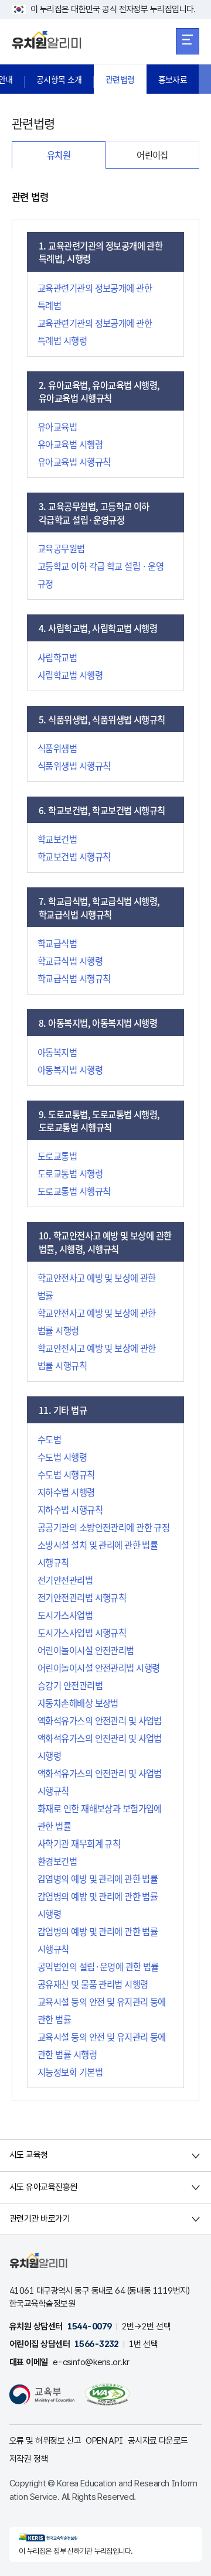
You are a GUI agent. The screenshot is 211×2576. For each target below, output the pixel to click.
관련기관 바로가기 (40, 2219)
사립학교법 (57, 657)
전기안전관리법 (65, 1580)
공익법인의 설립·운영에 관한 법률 (98, 1966)
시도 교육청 (29, 2155)
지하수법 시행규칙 (70, 1509)
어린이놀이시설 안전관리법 (86, 1650)
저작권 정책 (29, 2459)
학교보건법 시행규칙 (74, 856)
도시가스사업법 (65, 1615)
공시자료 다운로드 (158, 2441)
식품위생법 (57, 748)
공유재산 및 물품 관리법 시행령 (93, 1984)
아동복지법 (57, 1052)
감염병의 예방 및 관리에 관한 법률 (98, 1878)
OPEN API (104, 2441)
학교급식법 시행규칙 (74, 978)
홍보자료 (173, 79)
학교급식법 (57, 943)
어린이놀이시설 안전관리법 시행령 (98, 1668)
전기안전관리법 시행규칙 (82, 1597)
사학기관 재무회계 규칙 (79, 1843)
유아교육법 (57, 426)
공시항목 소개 (59, 79)
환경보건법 (57, 1861)
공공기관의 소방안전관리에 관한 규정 (103, 1527)
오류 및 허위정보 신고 (45, 2441)
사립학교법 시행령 (70, 675)
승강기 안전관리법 (70, 1685)
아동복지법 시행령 (70, 1070)
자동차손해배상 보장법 (78, 1703)
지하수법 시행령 (66, 1492)
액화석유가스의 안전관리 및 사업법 (100, 1720)
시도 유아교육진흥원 (43, 2187)
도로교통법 (57, 1156)
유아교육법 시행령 (70, 444)
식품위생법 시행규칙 (74, 766)
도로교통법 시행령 (70, 1173)
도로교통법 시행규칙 (74, 1191)
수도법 (49, 1439)
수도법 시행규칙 (66, 1474)
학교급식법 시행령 (70, 961)
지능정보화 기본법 (70, 2072)
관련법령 (120, 79)
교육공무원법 (61, 548)
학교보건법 (57, 839)
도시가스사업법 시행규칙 (82, 1632)
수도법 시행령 (62, 1457)
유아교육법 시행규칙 (74, 462)
